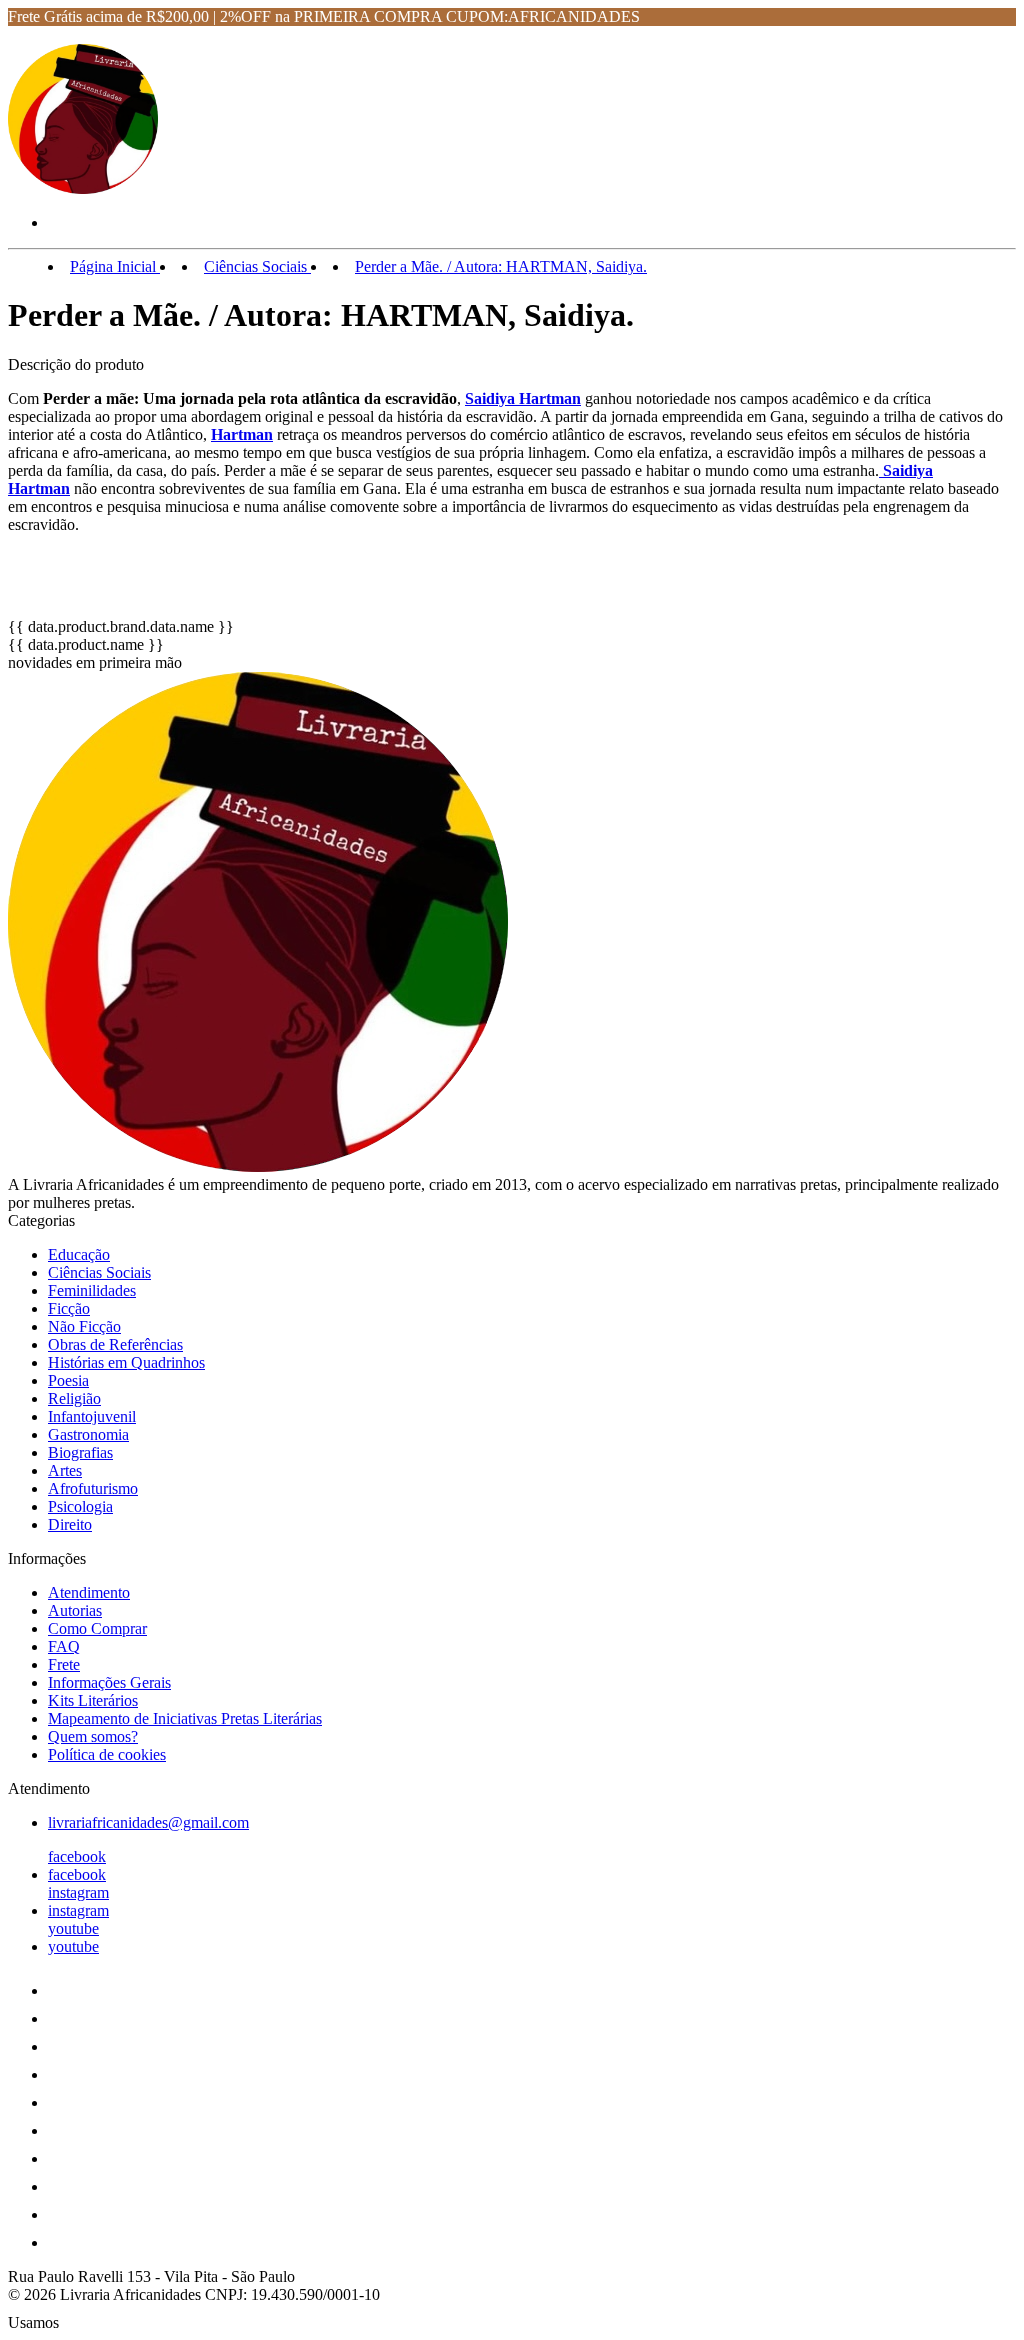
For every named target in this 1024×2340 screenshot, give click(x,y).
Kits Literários (93, 1700)
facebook (77, 1856)
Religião (74, 1398)
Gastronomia (88, 1434)
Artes (65, 1470)
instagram (78, 1892)
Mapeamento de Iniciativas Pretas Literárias (185, 1718)
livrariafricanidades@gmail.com (148, 1822)
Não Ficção (84, 1326)
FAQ (64, 1646)
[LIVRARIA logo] (83, 188)
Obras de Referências (115, 1344)
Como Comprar (97, 1628)
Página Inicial (115, 266)
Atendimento (89, 1592)
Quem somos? (93, 1736)
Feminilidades (92, 1290)
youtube (73, 1928)
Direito (70, 1524)
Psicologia (80, 1506)
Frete (64, 1664)
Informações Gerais (109, 1682)
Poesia (68, 1380)
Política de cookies (107, 1754)
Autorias (75, 1610)
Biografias (80, 1452)
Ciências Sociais (257, 266)
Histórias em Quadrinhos (126, 1362)
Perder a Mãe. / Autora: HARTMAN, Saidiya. (501, 266)
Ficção (69, 1308)
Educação (79, 1254)
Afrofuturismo (93, 1488)
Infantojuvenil (92, 1416)
